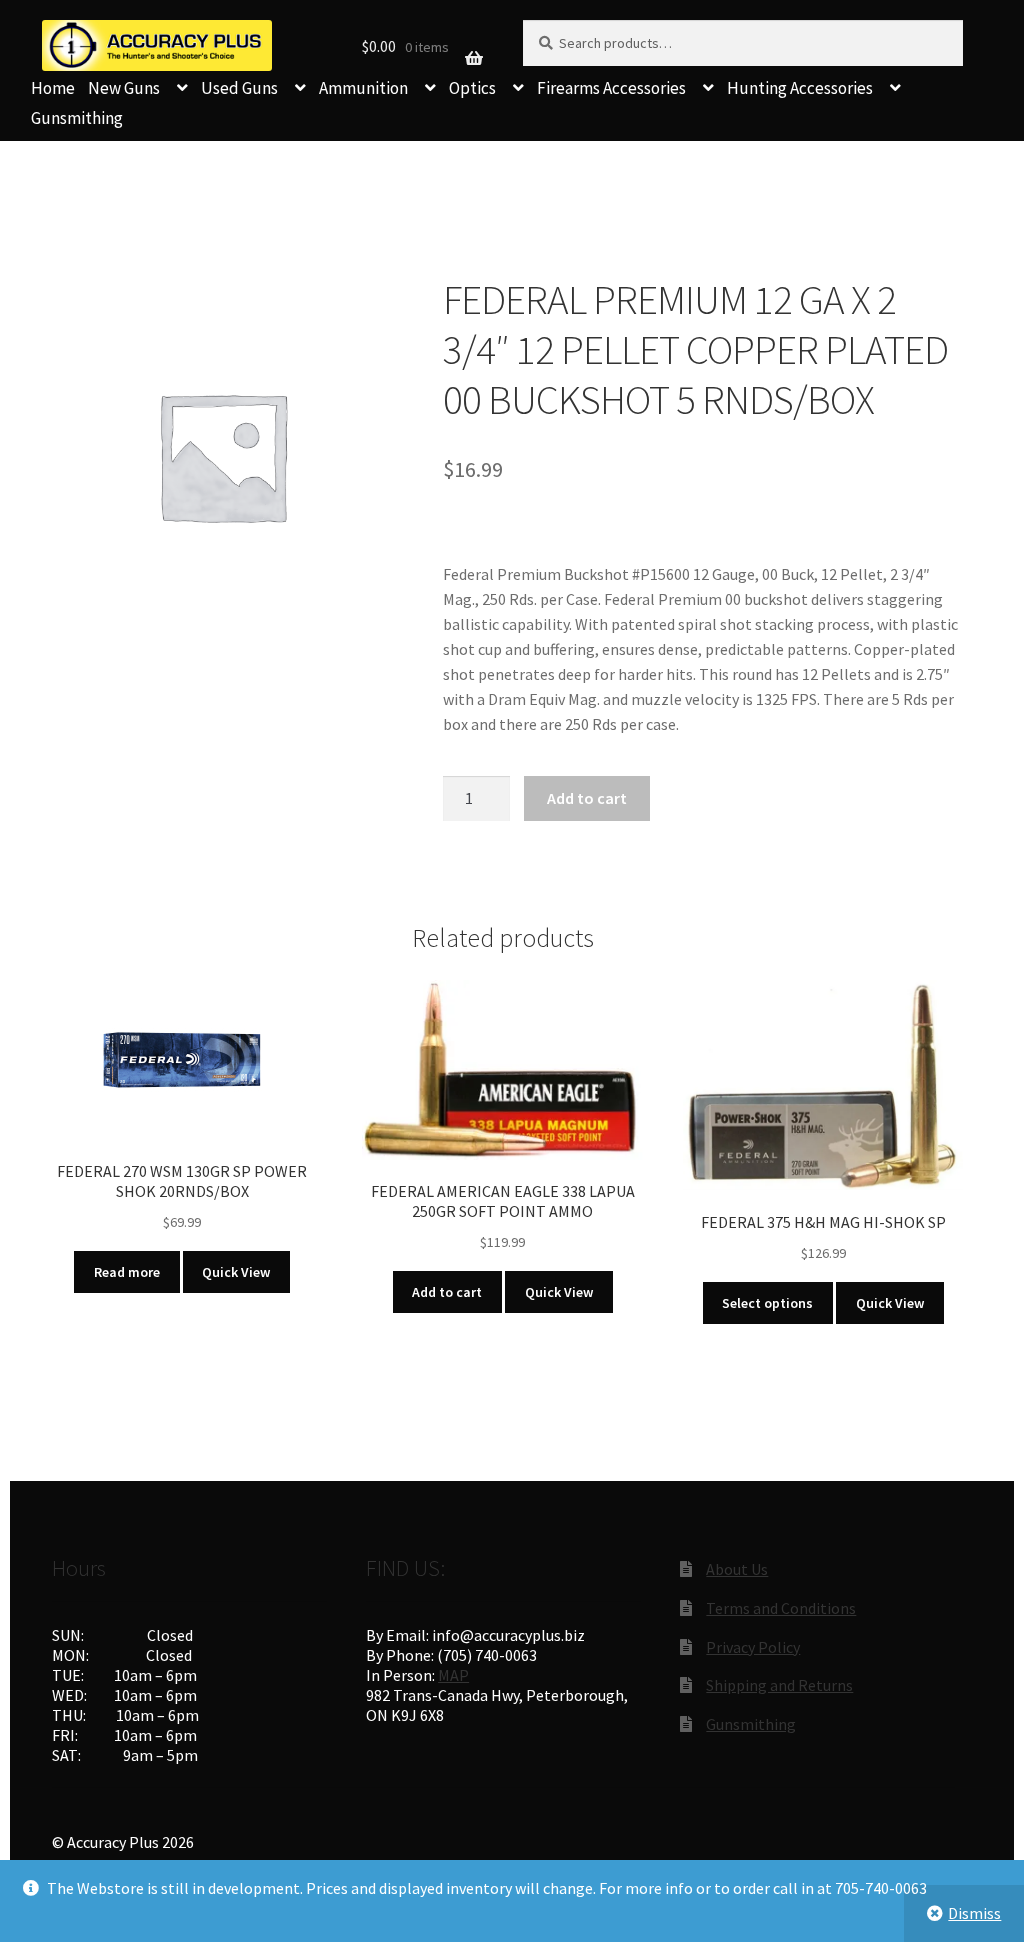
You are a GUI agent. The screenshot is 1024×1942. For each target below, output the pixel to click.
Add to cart (587, 798)
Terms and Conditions (781, 1608)
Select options (767, 1303)
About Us (737, 1569)
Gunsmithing (77, 118)
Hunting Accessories (800, 88)
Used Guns (239, 88)
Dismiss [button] (974, 1913)
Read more (127, 1272)
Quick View (236, 1272)
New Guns (124, 88)
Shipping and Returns (779, 1685)
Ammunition (363, 88)
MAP (453, 1675)
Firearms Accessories (611, 88)
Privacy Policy (753, 1647)
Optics (472, 88)
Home (53, 88)
